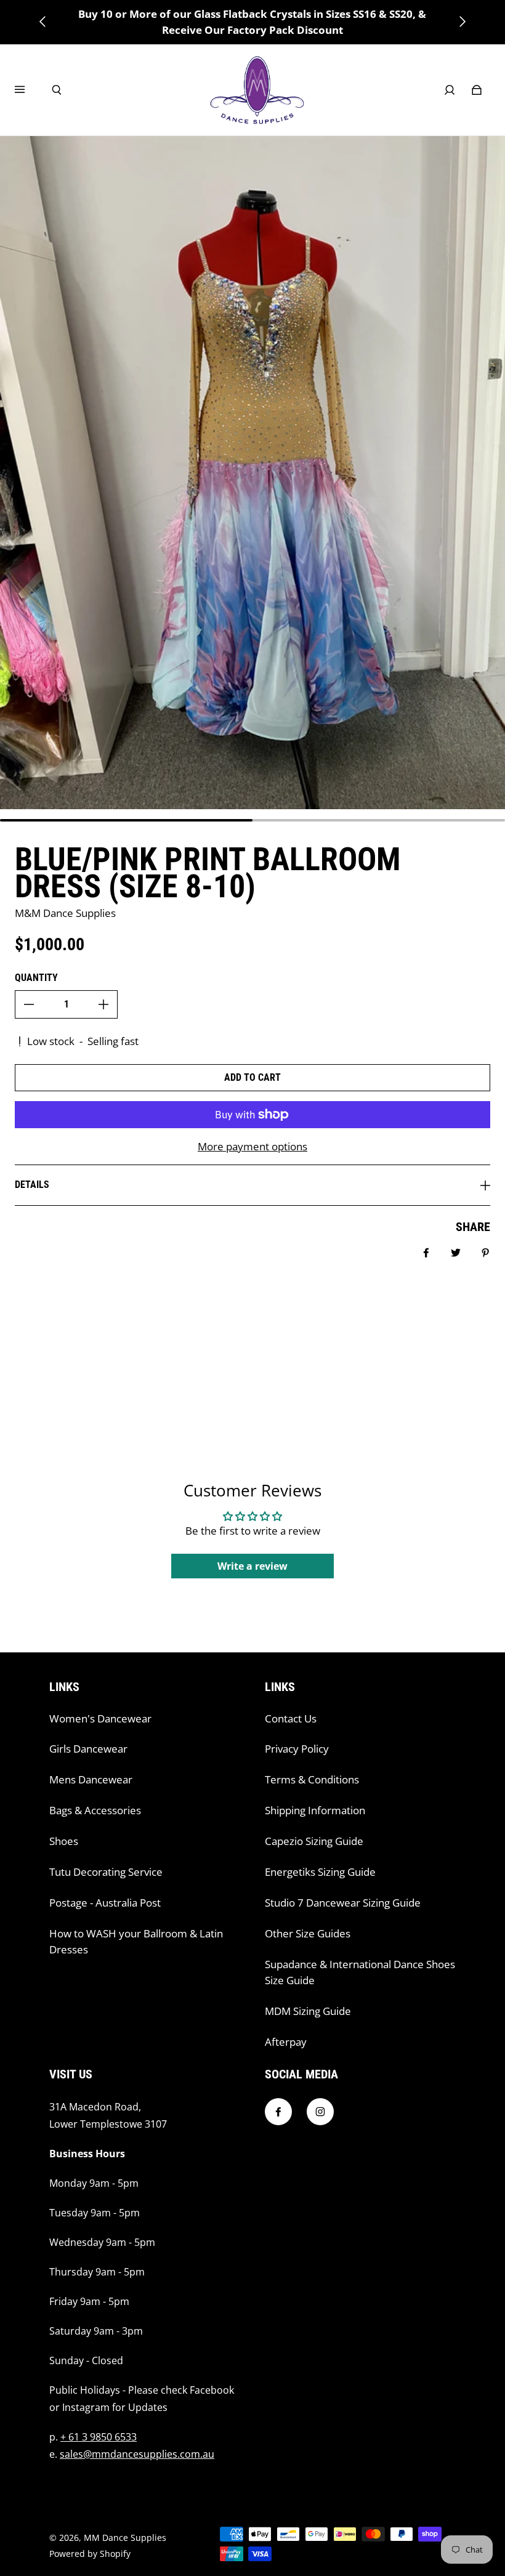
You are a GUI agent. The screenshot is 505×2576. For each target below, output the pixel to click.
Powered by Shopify (90, 2554)
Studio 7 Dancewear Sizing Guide (343, 1903)
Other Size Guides (308, 1933)
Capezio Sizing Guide (314, 1841)
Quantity (36, 978)
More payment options (252, 1146)
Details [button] (32, 1185)
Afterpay (286, 2042)
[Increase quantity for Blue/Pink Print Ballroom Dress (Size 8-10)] (103, 1004)
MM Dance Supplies (125, 2538)
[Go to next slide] (462, 22)
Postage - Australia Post (105, 1903)
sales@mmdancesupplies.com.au (137, 2454)
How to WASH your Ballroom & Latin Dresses (136, 1941)
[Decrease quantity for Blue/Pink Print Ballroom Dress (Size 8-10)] (29, 1004)
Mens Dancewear (91, 1779)
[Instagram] (320, 2112)
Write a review (252, 1566)
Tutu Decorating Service (106, 1872)
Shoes (64, 1841)
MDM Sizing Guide (308, 2011)
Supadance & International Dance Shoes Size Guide (360, 1972)
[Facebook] (278, 2112)
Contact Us (291, 1718)
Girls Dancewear (88, 1749)
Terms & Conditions (312, 1779)
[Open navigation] (28, 90)
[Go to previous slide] (43, 22)
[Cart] (477, 90)
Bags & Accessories (95, 1810)
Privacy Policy (297, 1749)
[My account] (450, 90)
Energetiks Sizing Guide (320, 1872)
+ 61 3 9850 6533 (99, 2437)
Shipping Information (315, 1810)
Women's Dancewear (100, 1718)
